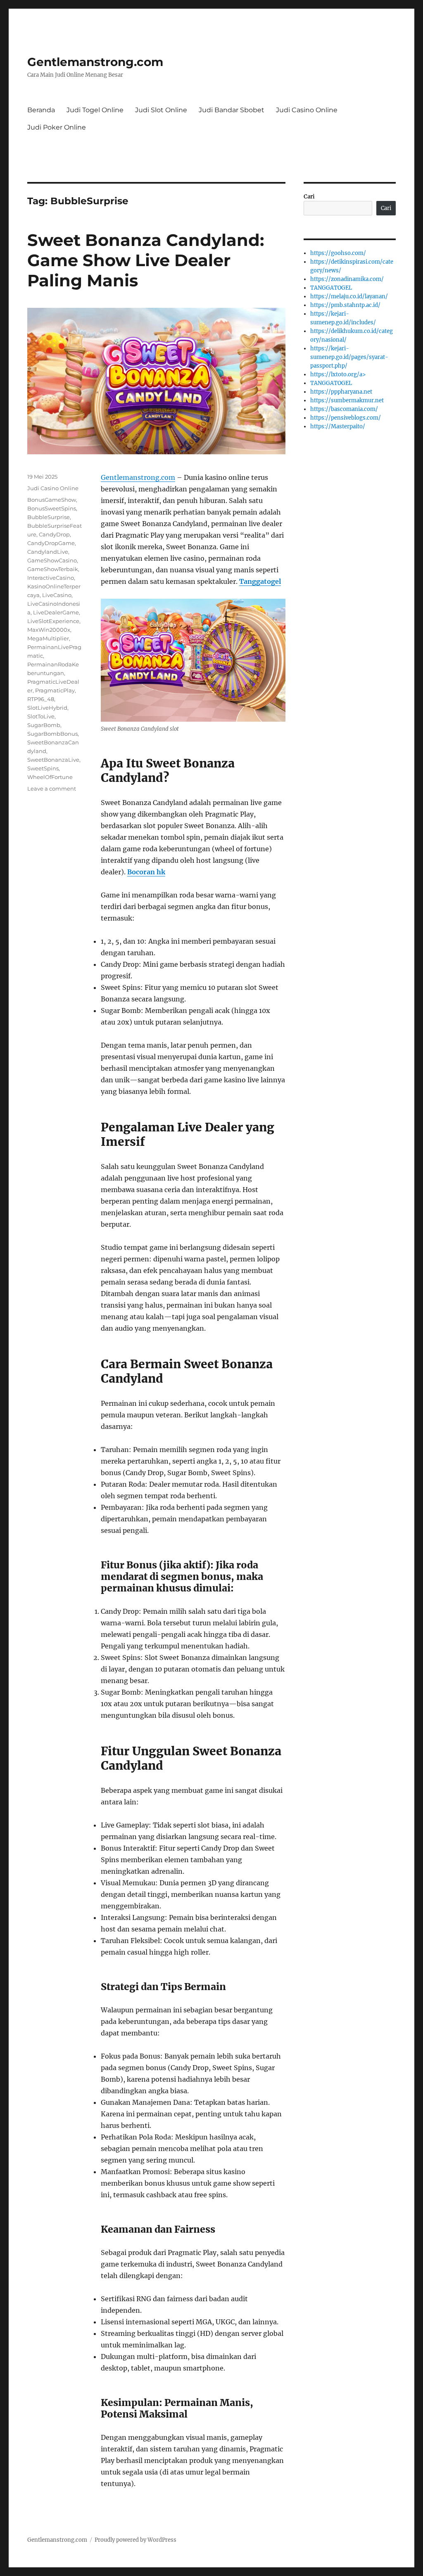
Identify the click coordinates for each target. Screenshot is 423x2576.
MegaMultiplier (48, 638)
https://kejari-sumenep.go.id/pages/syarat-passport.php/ (349, 357)
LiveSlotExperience (53, 621)
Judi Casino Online (307, 110)
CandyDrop (54, 534)
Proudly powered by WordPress (135, 2540)
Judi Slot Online (161, 110)
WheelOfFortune (50, 777)
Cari (309, 197)
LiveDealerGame (56, 612)
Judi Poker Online (57, 127)
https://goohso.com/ (338, 253)
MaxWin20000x (49, 630)
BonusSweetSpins (52, 508)
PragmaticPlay (55, 690)
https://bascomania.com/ (344, 409)
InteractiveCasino (51, 578)
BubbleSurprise (49, 517)
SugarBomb (44, 725)
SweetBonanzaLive (53, 760)
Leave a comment (52, 789)
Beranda (41, 110)
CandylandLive (48, 552)
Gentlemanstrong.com (95, 62)
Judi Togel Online (95, 110)
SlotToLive (41, 716)
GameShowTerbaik (53, 569)
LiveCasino (57, 595)
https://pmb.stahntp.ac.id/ (345, 305)
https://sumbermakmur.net (347, 400)
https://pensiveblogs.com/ (346, 418)
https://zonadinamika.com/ (347, 279)
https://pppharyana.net (341, 392)
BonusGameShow (52, 500)
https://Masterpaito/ (338, 426)
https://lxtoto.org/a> (338, 374)
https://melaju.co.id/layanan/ (349, 296)
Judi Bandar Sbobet (232, 110)
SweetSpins (43, 768)
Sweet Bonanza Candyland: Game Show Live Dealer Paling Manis (146, 260)
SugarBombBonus (52, 734)
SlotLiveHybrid (47, 708)
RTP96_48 (41, 699)
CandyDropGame (51, 543)
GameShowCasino (52, 560)
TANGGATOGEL (331, 288)
